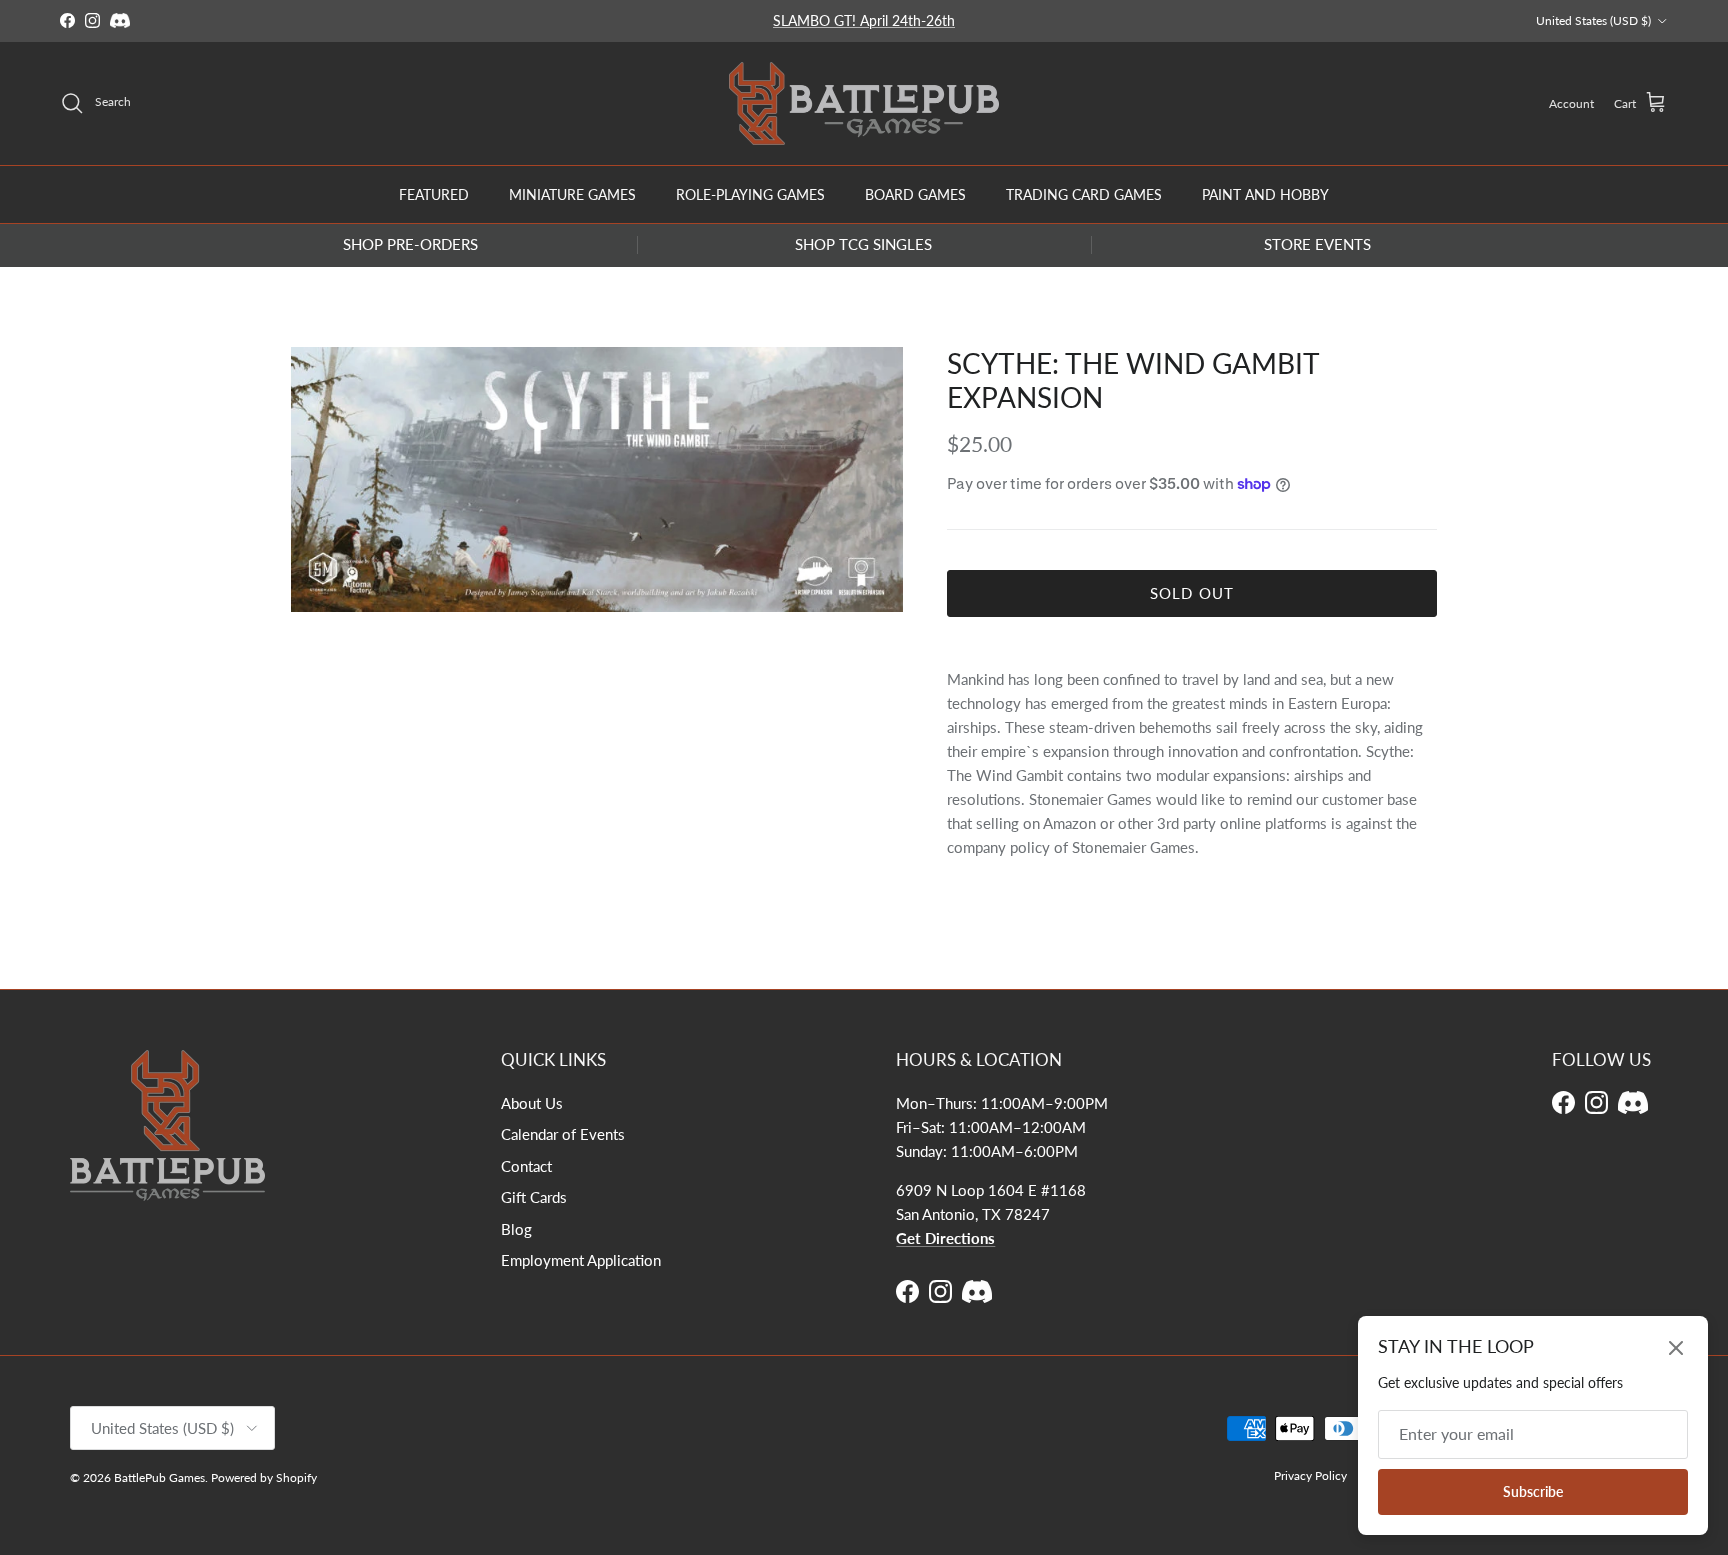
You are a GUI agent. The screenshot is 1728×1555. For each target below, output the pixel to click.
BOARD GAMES (915, 193)
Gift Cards (534, 1197)
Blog (516, 1229)
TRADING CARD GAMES (1084, 193)
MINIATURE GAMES (572, 193)
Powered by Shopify (264, 1477)
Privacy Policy (1310, 1475)
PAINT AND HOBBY (1265, 193)
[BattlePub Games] (864, 103)
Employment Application (581, 1260)
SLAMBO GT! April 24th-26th (864, 20)
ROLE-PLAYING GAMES (750, 193)
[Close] (1676, 1348)
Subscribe (1533, 1491)
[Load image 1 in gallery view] (597, 479)
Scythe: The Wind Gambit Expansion (1133, 380)
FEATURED (434, 193)
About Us (532, 1103)
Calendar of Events (563, 1134)
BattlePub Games (159, 1477)
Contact (526, 1166)
